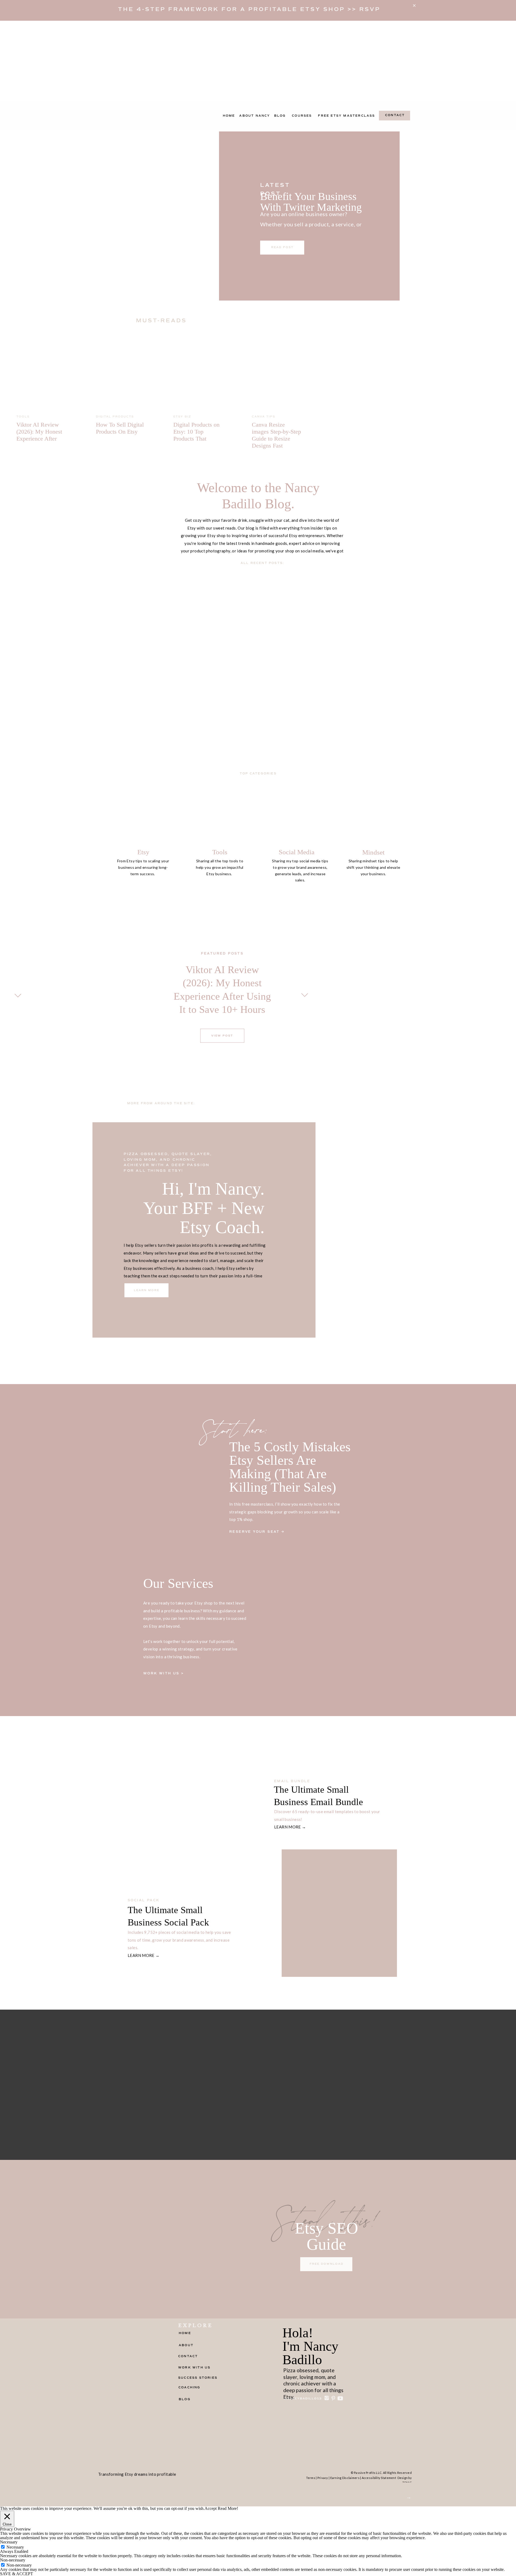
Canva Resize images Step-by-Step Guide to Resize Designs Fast (276, 435)
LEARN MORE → (290, 1827)
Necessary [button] (9, 2542)
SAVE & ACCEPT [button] (17, 2574)
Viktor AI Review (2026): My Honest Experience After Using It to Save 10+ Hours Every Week (41, 439)
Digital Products (115, 417)
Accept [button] (211, 2509)
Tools (23, 417)
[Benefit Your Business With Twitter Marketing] (178, 215)
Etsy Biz (182, 417)
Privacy (323, 2478)
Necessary (15, 2547)
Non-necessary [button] (13, 2560)
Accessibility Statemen (378, 2478)
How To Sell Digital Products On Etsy (120, 428)
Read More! (228, 2509)
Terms (311, 2478)
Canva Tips (264, 417)
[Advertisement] (258, 61)
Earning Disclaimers (345, 2478)
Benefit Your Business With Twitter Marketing (311, 202)
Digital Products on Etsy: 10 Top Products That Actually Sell (196, 435)
